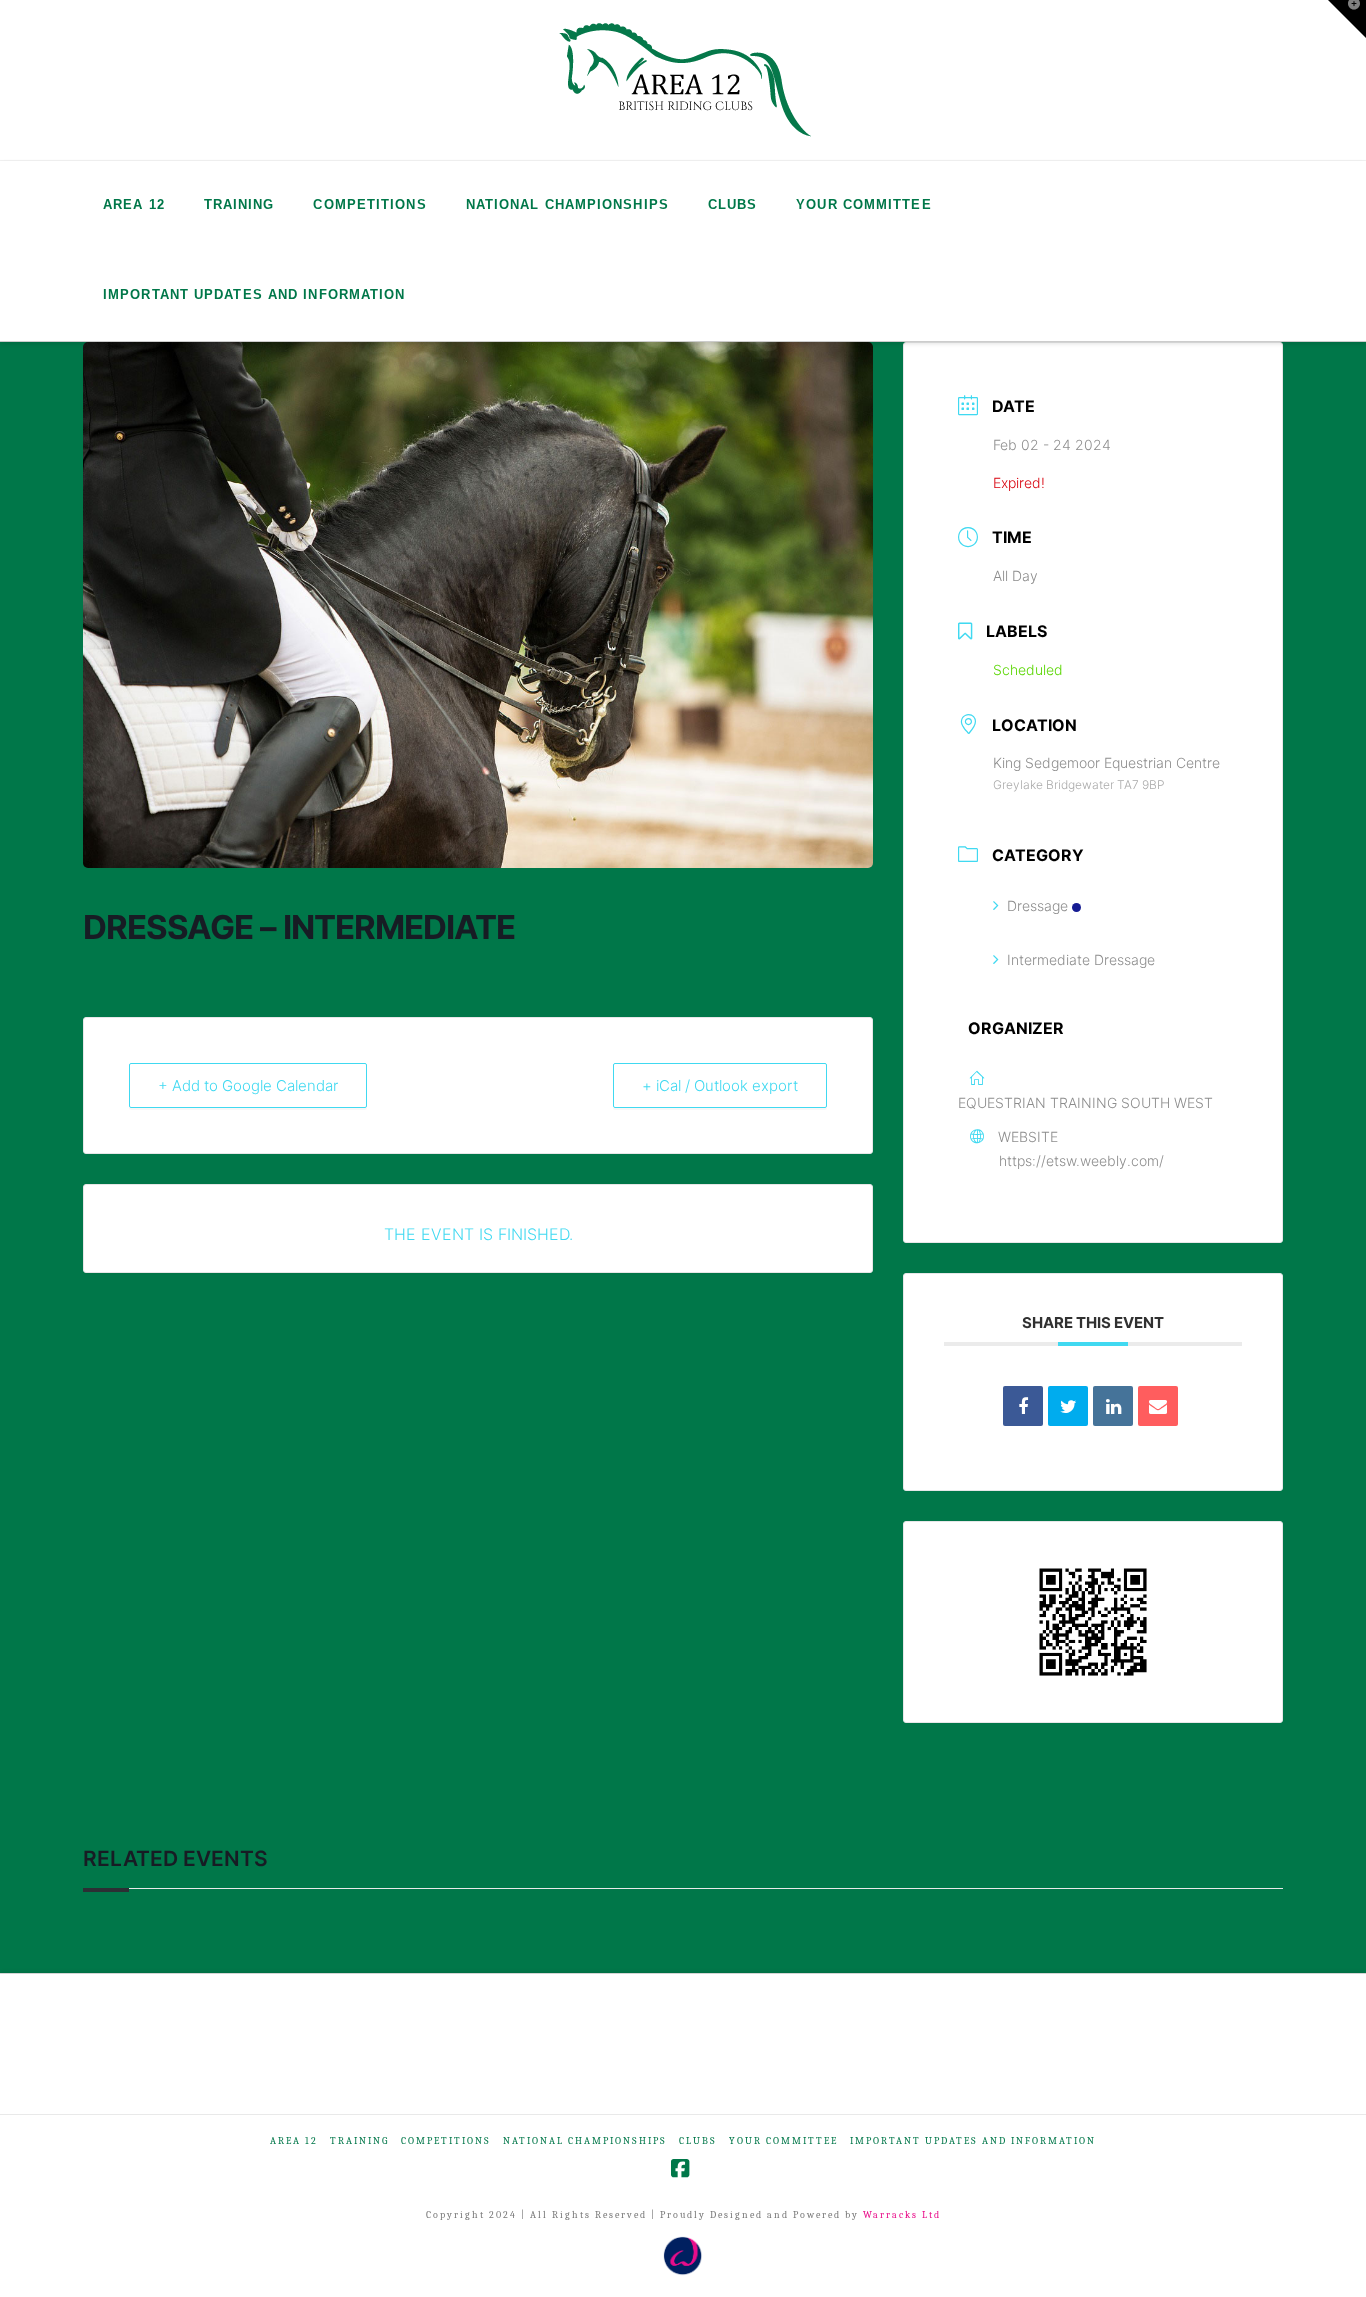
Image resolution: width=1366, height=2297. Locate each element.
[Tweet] (1068, 1406)
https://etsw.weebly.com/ (1081, 1160)
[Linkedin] (1113, 1406)
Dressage (1037, 905)
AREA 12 (294, 2141)
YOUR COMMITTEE (783, 2141)
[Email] (1158, 1406)
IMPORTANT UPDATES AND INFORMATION (973, 2141)
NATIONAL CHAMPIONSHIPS (585, 2141)
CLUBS (698, 2141)
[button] (1347, 19)
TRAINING (359, 2141)
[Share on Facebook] (1023, 1406)
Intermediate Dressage (1081, 959)
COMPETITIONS (446, 2141)
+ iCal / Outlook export (720, 1085)
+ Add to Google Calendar (248, 1085)
